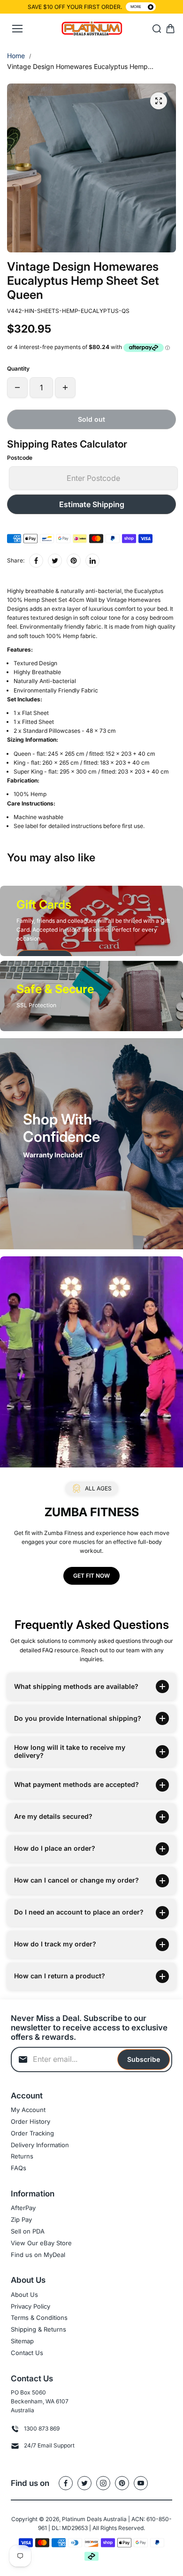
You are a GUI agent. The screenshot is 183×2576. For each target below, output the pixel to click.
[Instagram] (103, 2483)
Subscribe (144, 2059)
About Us (24, 2295)
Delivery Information (40, 2145)
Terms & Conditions (39, 2318)
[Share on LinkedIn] (92, 561)
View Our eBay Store (41, 2243)
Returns (22, 2156)
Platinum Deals (82, 2519)
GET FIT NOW (91, 1576)
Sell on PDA (28, 2231)
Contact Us (27, 2353)
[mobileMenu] (17, 29)
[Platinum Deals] (92, 29)
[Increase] (65, 388)
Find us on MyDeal (38, 2255)
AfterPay (23, 2208)
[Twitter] (55, 561)
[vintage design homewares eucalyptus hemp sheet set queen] (159, 101)
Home (16, 56)
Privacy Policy (30, 2306)
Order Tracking (32, 2133)
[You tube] (141, 2483)
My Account (28, 2110)
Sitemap (22, 2341)
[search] (157, 29)
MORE (136, 7)
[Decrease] (17, 388)
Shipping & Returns (38, 2329)
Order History (30, 2121)
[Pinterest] (74, 561)
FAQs (19, 2168)
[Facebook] (36, 561)
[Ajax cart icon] (170, 29)
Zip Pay (21, 2219)
